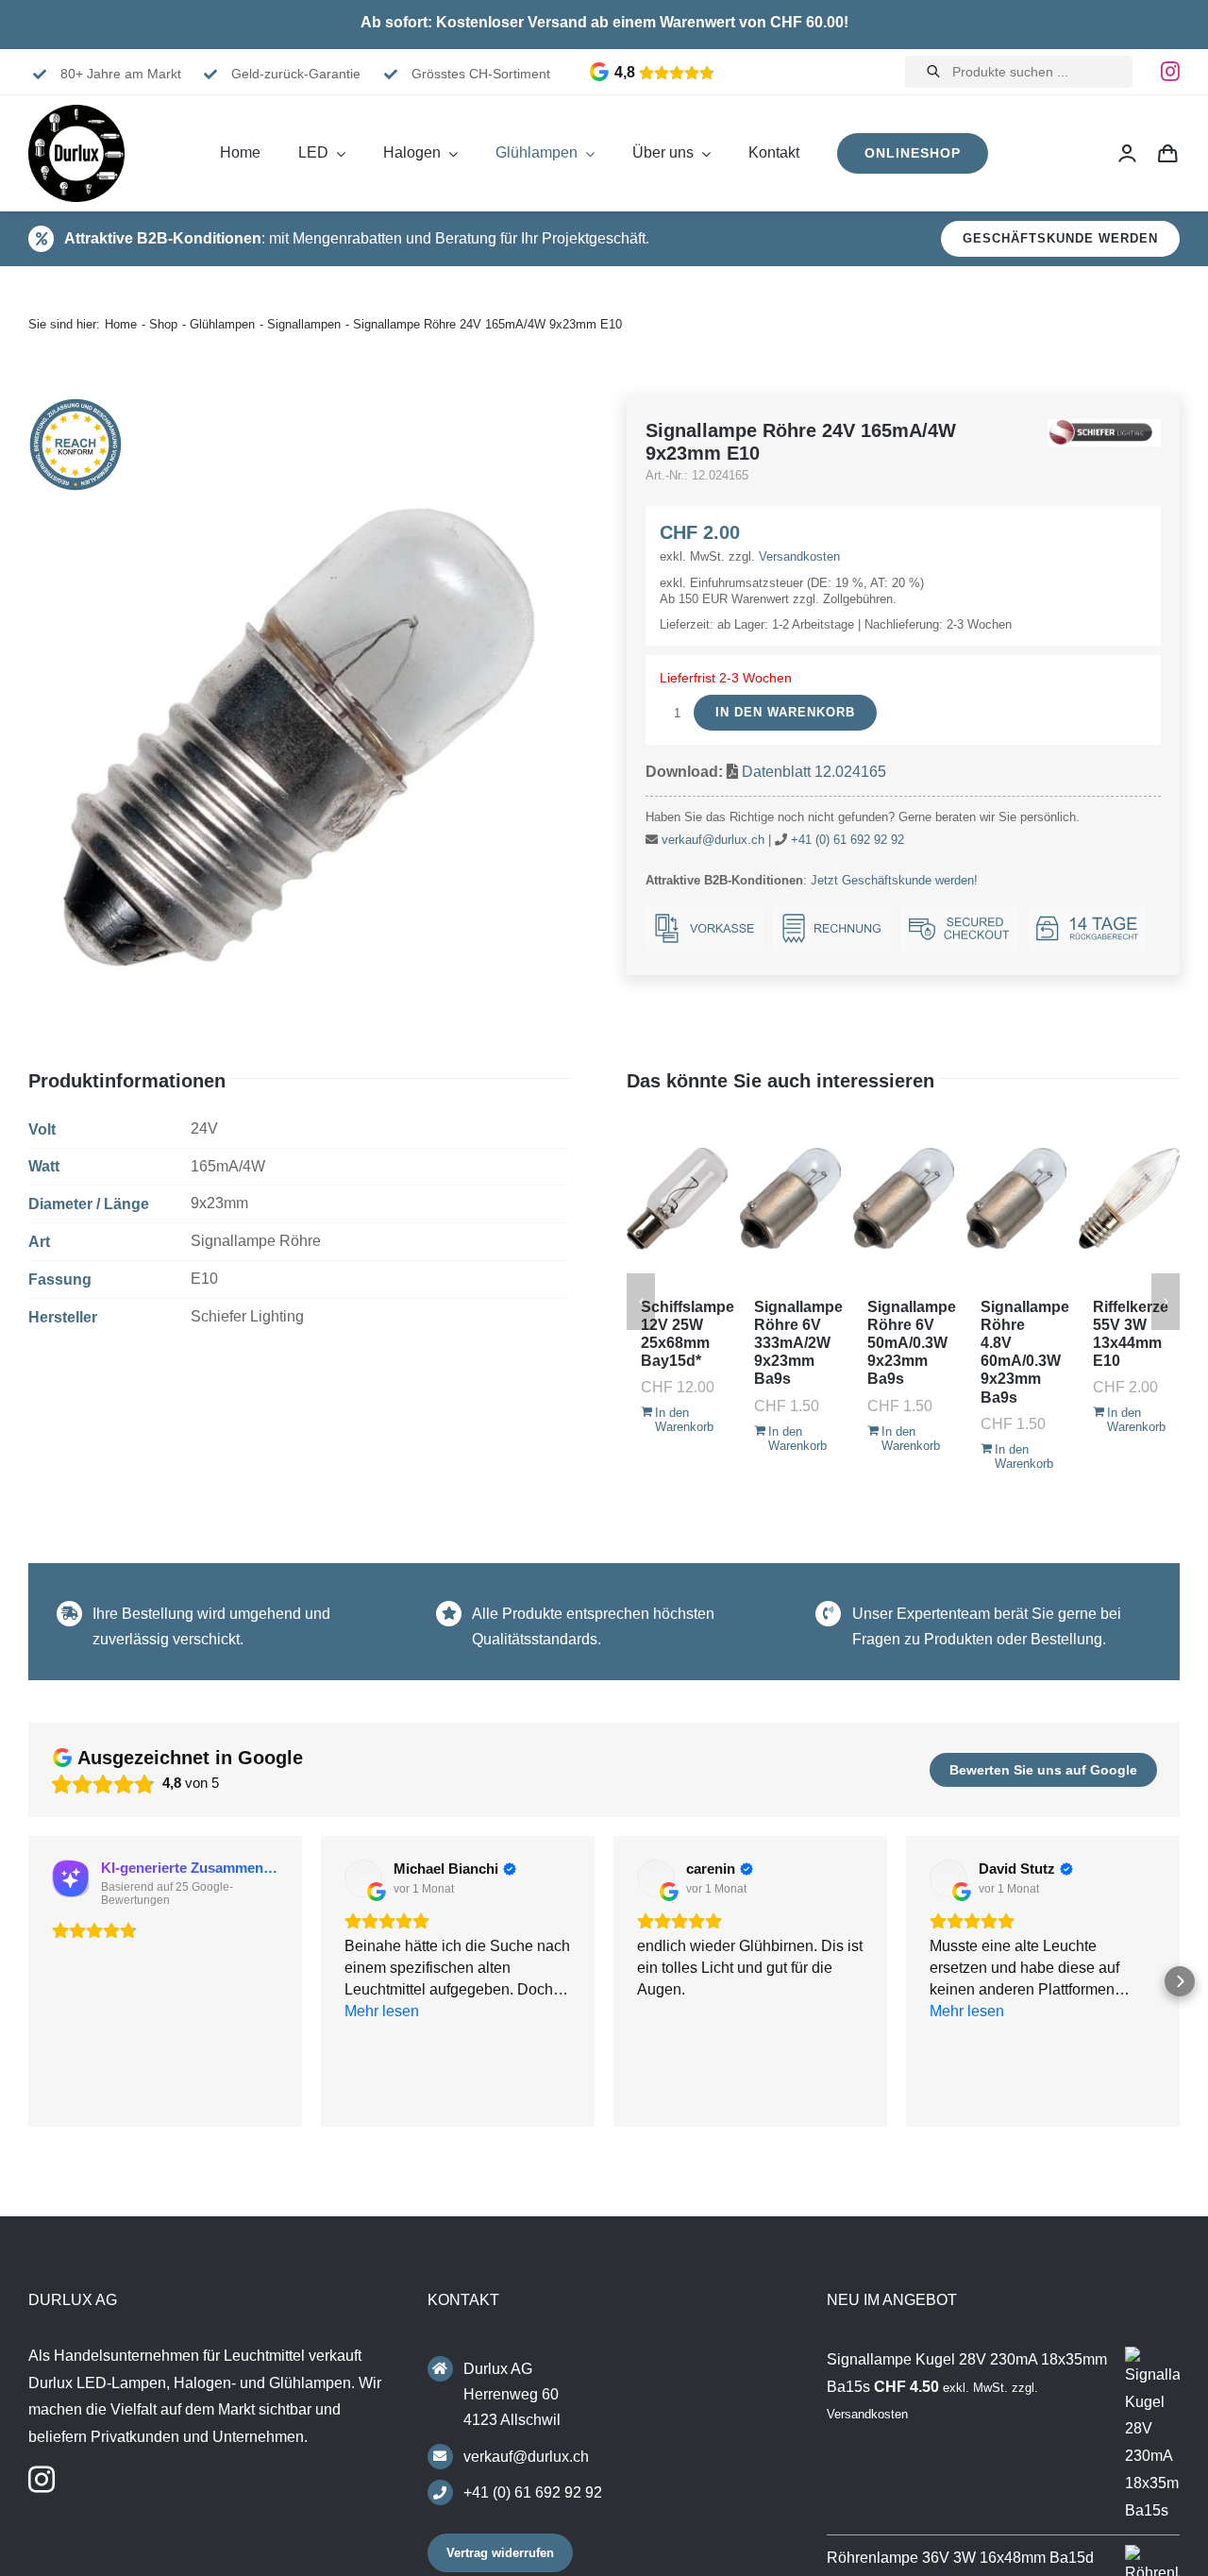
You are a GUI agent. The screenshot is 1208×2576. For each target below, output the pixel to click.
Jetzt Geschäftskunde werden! (894, 880)
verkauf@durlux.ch (713, 840)
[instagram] (1170, 72)
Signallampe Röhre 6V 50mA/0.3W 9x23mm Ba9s (912, 1343)
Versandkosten (799, 556)
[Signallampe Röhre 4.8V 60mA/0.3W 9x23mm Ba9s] (1017, 1199)
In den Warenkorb (785, 712)
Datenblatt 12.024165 (814, 772)
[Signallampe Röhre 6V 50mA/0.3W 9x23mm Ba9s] (904, 1199)
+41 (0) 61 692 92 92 (847, 840)
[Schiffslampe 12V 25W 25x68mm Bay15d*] (677, 1199)
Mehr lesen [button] (967, 2098)
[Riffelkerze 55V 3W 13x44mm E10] (1129, 1199)
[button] (28, 1984)
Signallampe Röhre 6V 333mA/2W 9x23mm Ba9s (798, 1343)
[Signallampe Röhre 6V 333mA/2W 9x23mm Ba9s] (790, 1199)
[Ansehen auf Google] (363, 1878)
